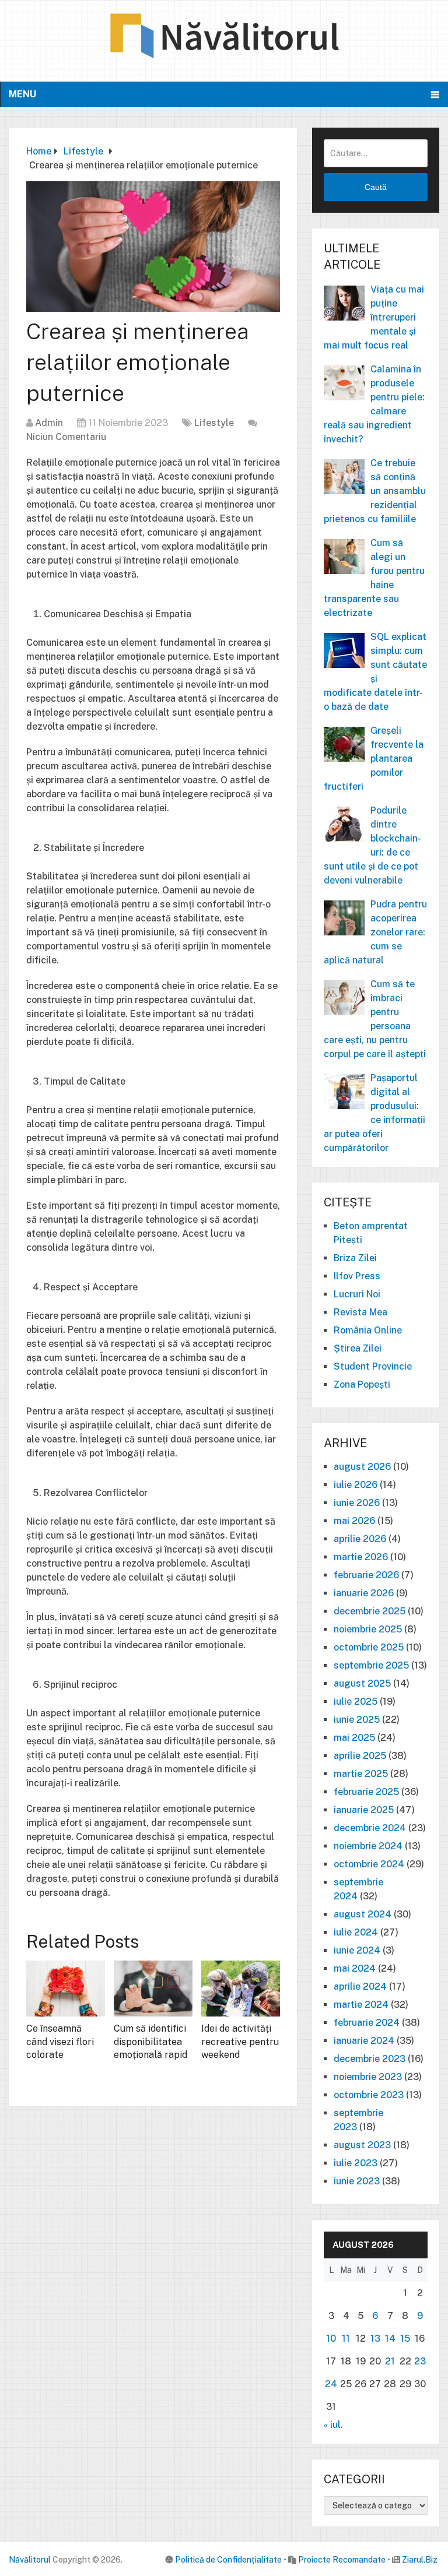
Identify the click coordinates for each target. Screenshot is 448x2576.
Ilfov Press (357, 1276)
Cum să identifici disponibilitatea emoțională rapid (150, 2042)
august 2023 (362, 2145)
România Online (368, 1330)
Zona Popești (362, 1384)
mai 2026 (354, 1521)
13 (375, 2339)
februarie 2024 (367, 2023)
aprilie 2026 (360, 1539)
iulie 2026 (356, 1485)
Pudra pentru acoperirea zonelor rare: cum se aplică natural (375, 932)
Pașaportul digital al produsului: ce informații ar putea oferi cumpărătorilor (374, 1113)
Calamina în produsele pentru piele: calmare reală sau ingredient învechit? (374, 404)
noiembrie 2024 (368, 1846)
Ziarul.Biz (420, 2560)
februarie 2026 (366, 1575)
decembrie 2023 (370, 2059)
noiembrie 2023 (368, 2077)
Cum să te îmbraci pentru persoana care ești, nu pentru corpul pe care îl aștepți (375, 1019)
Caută (376, 187)
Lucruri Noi (357, 1294)
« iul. (333, 2425)
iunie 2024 (357, 1950)
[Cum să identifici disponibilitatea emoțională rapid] (153, 1989)
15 (405, 2339)
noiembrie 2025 (368, 1629)
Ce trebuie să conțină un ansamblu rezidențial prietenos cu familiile (375, 491)
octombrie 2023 (369, 2095)
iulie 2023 (356, 2163)
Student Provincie (373, 1366)
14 (390, 2339)
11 (346, 2339)
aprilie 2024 (360, 1986)
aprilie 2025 (360, 1756)
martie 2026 (361, 1557)
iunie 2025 (357, 1720)
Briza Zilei (355, 1258)
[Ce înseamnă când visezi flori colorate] (66, 1989)
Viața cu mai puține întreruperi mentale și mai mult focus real (374, 317)
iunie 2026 (357, 1503)
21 (390, 2361)
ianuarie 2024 (364, 2041)
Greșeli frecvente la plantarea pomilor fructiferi (374, 759)
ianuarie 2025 (364, 1810)
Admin (49, 423)
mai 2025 (354, 1738)
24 (331, 2384)
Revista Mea (360, 1312)
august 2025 (362, 1683)
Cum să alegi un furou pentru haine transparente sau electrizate (374, 578)
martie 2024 (361, 2005)
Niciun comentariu (66, 437)
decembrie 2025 (370, 1611)
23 (420, 2361)
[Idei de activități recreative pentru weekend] (241, 1989)
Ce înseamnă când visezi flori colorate (60, 2042)
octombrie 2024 (369, 1864)
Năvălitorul (30, 2560)
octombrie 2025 (369, 1647)
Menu (22, 94)
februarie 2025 (366, 1792)
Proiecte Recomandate (342, 2560)
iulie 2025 (356, 1702)
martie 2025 (361, 1774)
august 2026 (362, 1467)
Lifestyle (214, 423)
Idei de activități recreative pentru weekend (240, 2042)
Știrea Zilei (358, 1348)
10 (331, 2339)
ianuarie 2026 (364, 1593)
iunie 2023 (357, 2181)
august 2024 (363, 1914)
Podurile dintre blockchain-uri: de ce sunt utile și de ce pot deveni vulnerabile (372, 845)
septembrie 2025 (371, 1665)
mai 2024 (355, 1968)
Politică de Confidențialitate (228, 2560)
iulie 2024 (356, 1932)
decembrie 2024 (370, 1828)
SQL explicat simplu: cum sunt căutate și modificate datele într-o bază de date (375, 672)
